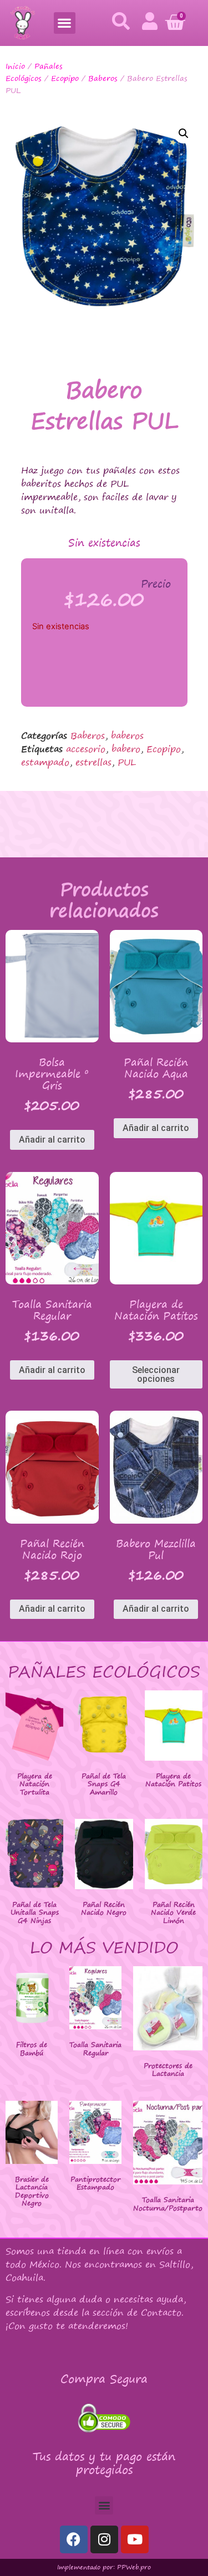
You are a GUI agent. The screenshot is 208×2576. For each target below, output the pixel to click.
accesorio (86, 749)
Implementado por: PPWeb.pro (104, 2567)
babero (126, 749)
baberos (127, 736)
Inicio (15, 66)
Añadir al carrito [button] (52, 1140)
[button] (65, 23)
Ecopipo (65, 78)
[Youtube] (135, 2539)
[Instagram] (104, 2539)
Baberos (103, 78)
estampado (45, 762)
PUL (127, 762)
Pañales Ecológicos (34, 72)
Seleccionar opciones (156, 1374)
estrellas (93, 762)
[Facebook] (74, 2539)
